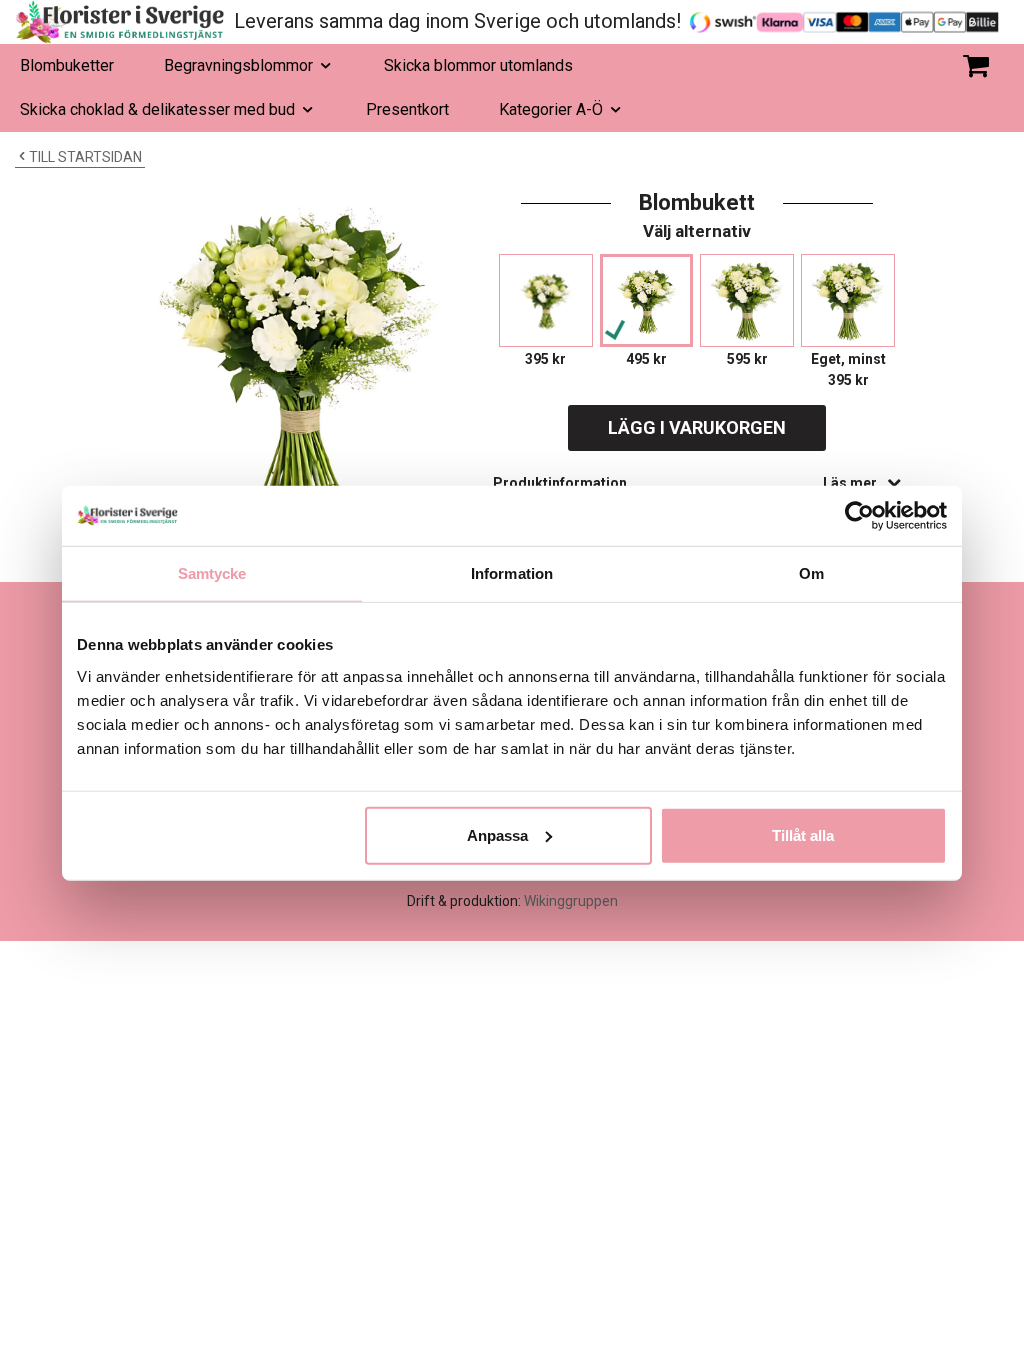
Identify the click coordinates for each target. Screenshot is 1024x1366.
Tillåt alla (803, 834)
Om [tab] (811, 573)
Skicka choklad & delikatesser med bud (157, 109)
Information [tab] (512, 573)
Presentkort (407, 109)
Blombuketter (67, 65)
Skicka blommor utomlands (478, 65)
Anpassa (497, 834)
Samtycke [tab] (212, 573)
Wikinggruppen (571, 901)
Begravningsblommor (238, 65)
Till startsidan (85, 157)
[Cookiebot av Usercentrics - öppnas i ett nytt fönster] (859, 516)
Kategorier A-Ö (551, 109)
